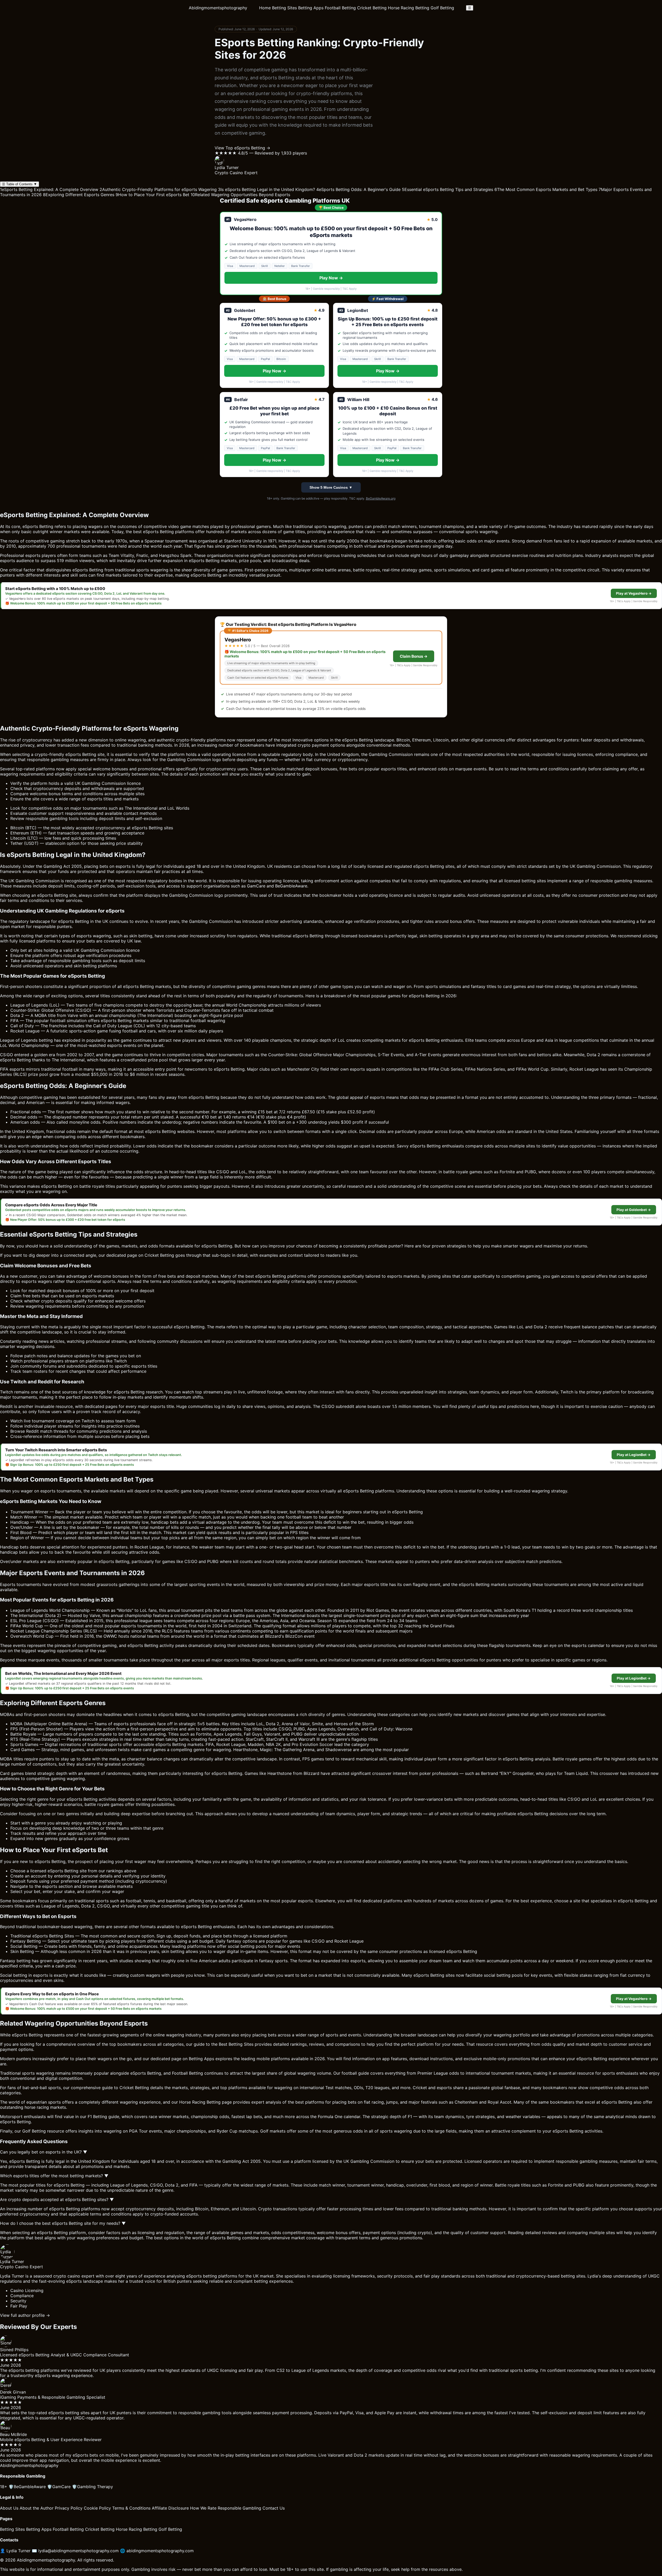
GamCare (59, 2487)
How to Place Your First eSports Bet (152, 195)
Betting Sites (284, 8)
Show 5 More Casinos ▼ (331, 487)
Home (265, 8)
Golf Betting (442, 8)
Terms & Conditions (131, 2508)
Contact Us (274, 2508)
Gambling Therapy (92, 2487)
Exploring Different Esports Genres (79, 195)
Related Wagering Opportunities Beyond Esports (240, 195)
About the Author (37, 2508)
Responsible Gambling (239, 2508)
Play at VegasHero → (634, 593)
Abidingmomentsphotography (218, 8)
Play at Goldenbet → (634, 1210)
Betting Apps (311, 8)
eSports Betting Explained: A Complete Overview (49, 189)
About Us (9, 2508)
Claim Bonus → (414, 656)
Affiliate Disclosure (170, 2508)
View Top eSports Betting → (242, 148)
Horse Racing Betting (409, 8)
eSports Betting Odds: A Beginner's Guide (358, 189)
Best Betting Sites (236, 2044)
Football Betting (340, 8)
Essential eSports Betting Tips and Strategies (447, 189)
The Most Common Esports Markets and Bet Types (546, 189)
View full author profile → (25, 2315)
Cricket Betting (372, 8)
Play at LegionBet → (634, 1455)
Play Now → (331, 278)
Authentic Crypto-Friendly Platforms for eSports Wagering (158, 189)
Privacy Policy (69, 2508)
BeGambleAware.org (381, 498)
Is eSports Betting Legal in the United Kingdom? (266, 189)
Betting (167, 532)
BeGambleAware (27, 2487)
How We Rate (203, 2508)
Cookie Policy (97, 2508)
